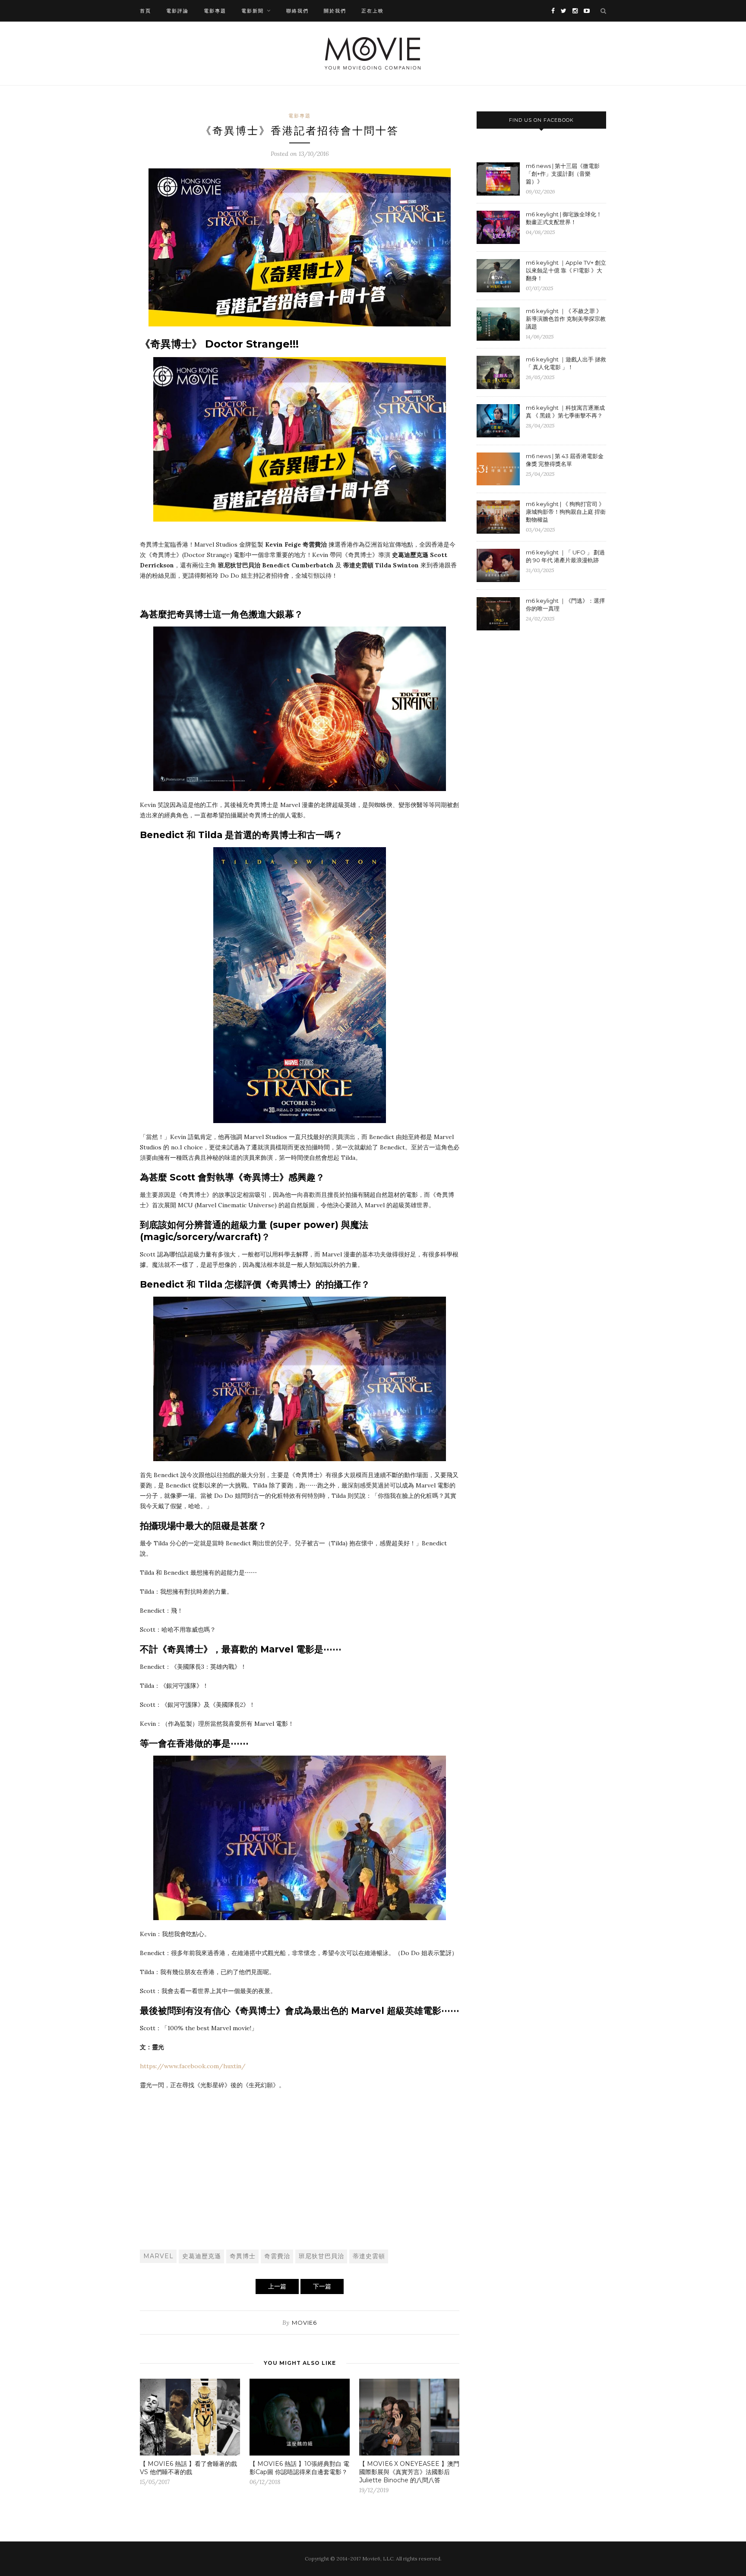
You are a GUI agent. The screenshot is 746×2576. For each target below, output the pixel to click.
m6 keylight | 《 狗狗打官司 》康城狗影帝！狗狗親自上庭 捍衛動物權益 (566, 512)
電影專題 (215, 11)
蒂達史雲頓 (369, 2256)
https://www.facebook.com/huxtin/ (193, 2066)
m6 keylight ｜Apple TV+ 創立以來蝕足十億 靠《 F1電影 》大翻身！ (566, 270)
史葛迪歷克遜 (202, 2256)
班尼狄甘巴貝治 (321, 2256)
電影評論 (177, 11)
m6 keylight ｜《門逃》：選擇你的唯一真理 (565, 604)
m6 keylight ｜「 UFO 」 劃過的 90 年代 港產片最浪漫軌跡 (565, 556)
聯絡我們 (297, 11)
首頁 (145, 11)
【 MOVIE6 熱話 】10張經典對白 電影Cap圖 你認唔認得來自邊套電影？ (299, 2468)
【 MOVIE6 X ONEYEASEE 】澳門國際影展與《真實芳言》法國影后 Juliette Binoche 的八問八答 (409, 2472)
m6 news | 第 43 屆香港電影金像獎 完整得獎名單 (565, 460)
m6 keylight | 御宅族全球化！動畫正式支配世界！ (564, 218)
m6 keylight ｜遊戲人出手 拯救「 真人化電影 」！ (566, 363)
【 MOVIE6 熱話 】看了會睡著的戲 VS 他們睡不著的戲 (188, 2468)
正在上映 (373, 11)
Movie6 (304, 2323)
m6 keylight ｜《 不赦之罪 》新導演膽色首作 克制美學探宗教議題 (566, 319)
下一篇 (322, 2286)
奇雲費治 (277, 2256)
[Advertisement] (300, 2178)
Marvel (158, 2256)
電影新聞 (253, 11)
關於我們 (335, 11)
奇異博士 (243, 2256)
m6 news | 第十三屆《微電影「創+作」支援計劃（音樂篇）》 (563, 174)
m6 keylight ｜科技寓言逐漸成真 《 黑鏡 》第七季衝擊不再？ (565, 411)
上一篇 (277, 2286)
